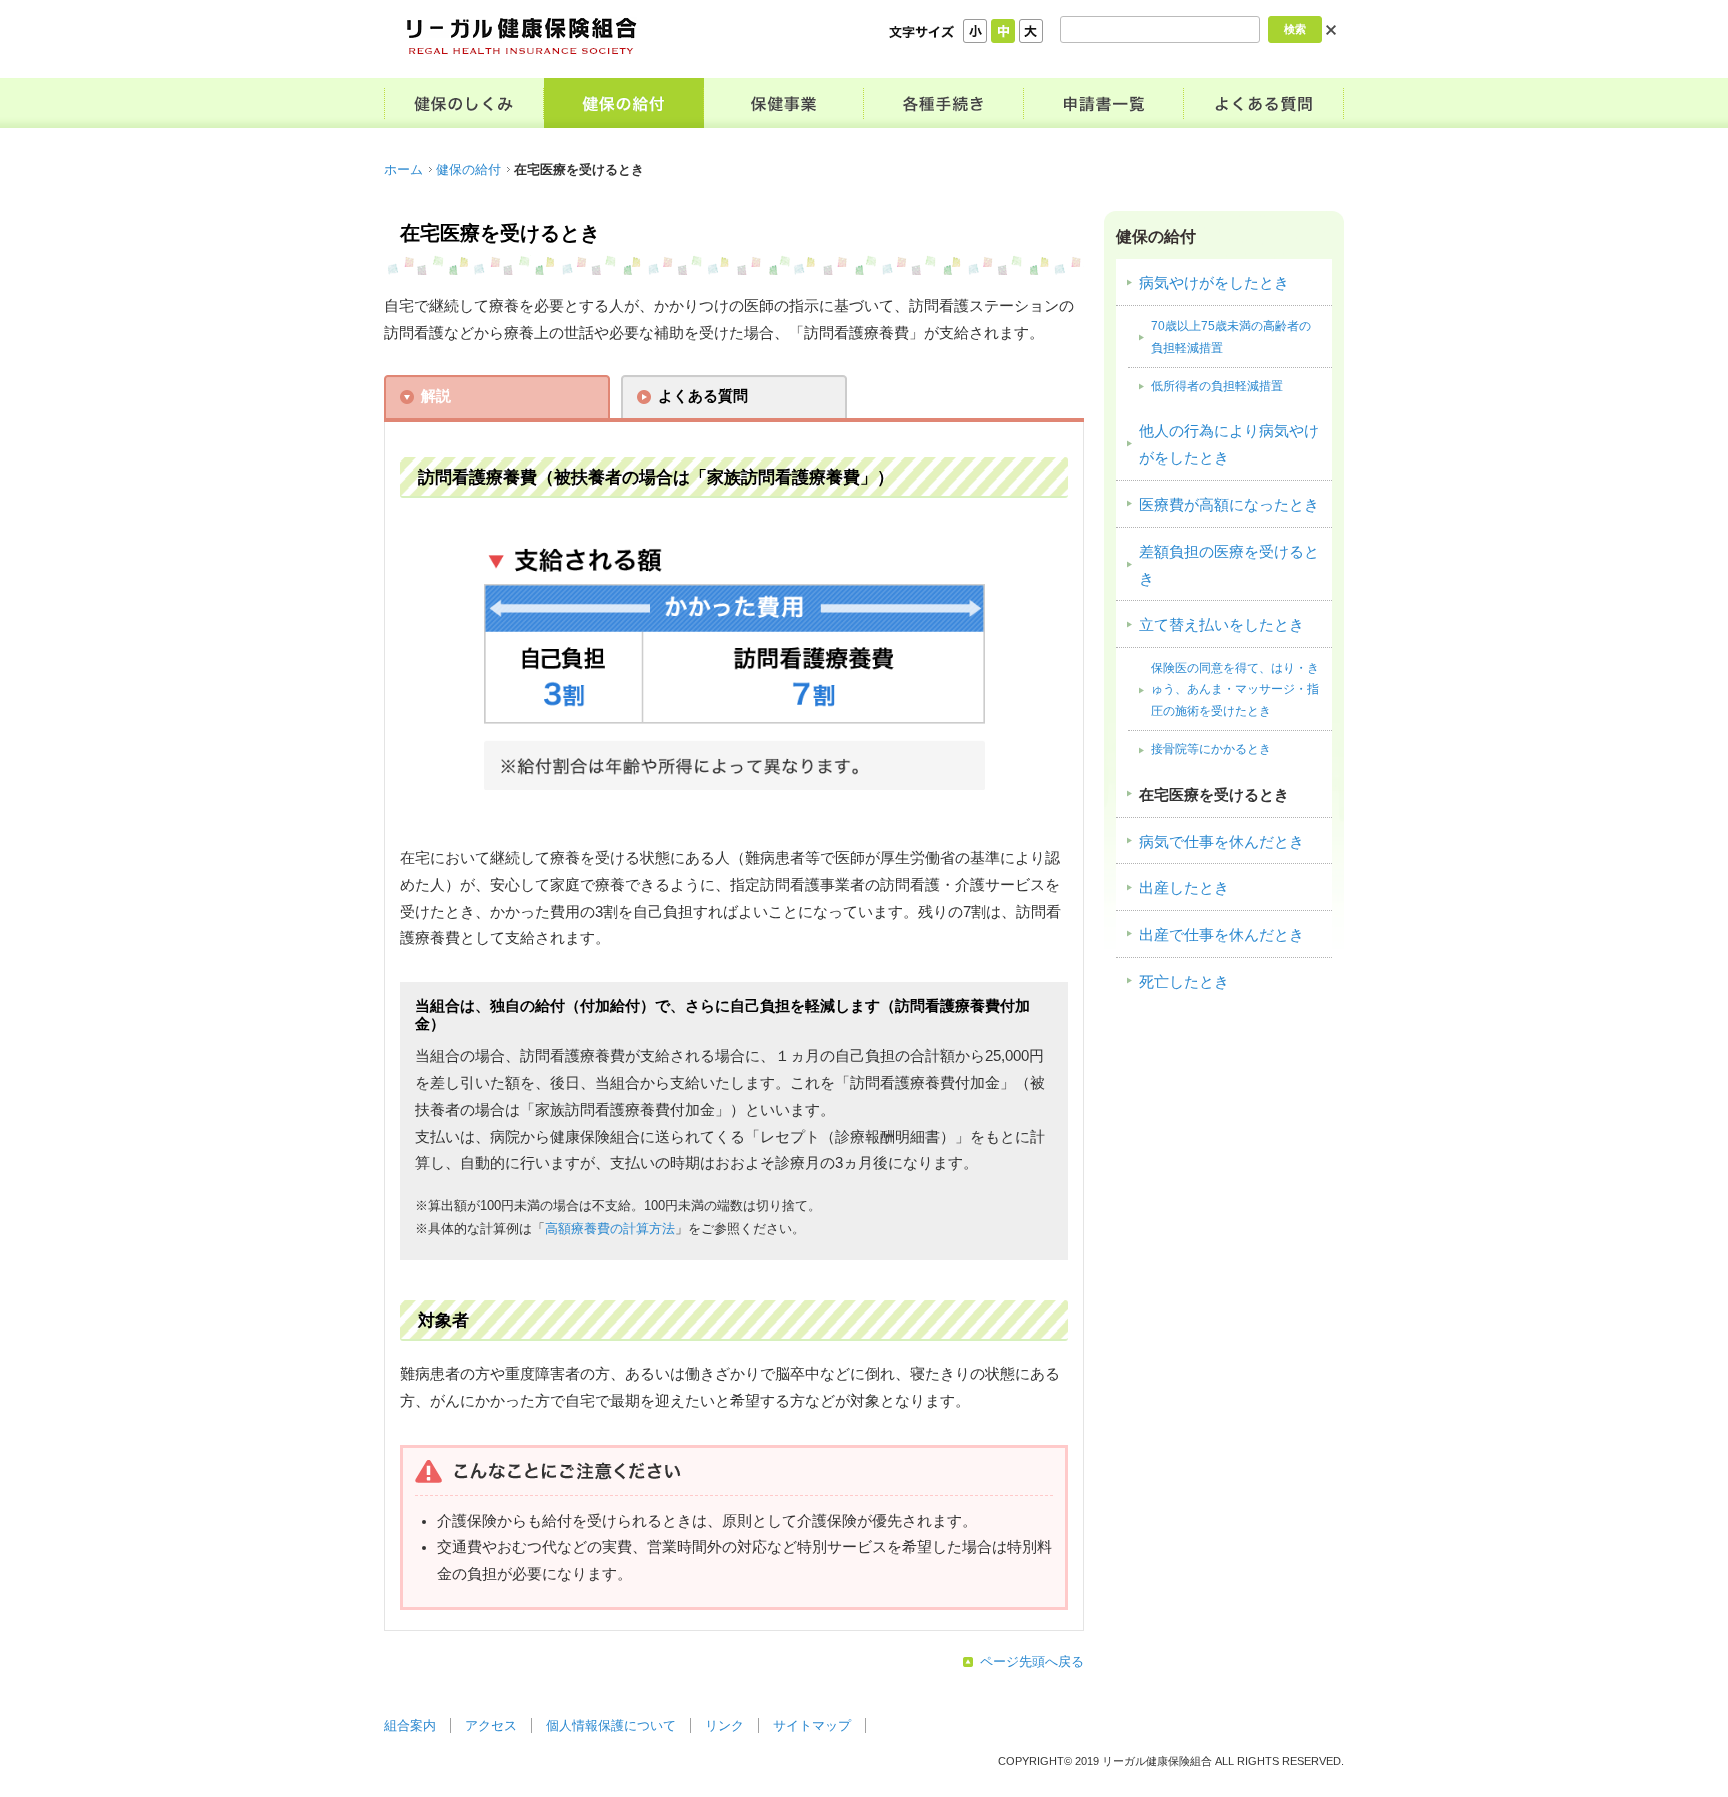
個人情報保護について (611, 1725)
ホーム (403, 169)
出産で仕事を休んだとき (1221, 935)
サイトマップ (812, 1725)
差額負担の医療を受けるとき (1229, 565)
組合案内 (410, 1725)
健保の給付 (468, 169)
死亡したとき (1184, 982)
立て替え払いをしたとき (1221, 625)
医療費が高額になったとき (1229, 505)
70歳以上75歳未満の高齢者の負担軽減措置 (1231, 336)
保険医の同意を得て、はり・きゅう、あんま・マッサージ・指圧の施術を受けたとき (1235, 689)
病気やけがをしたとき (1214, 283)
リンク (724, 1725)
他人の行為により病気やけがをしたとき (1229, 444)
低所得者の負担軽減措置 (1217, 386)
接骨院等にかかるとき (1211, 749)
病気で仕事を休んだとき (1221, 842)
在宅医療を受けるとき (1214, 795)
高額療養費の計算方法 (610, 1228)
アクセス (491, 1725)
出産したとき (1184, 888)
